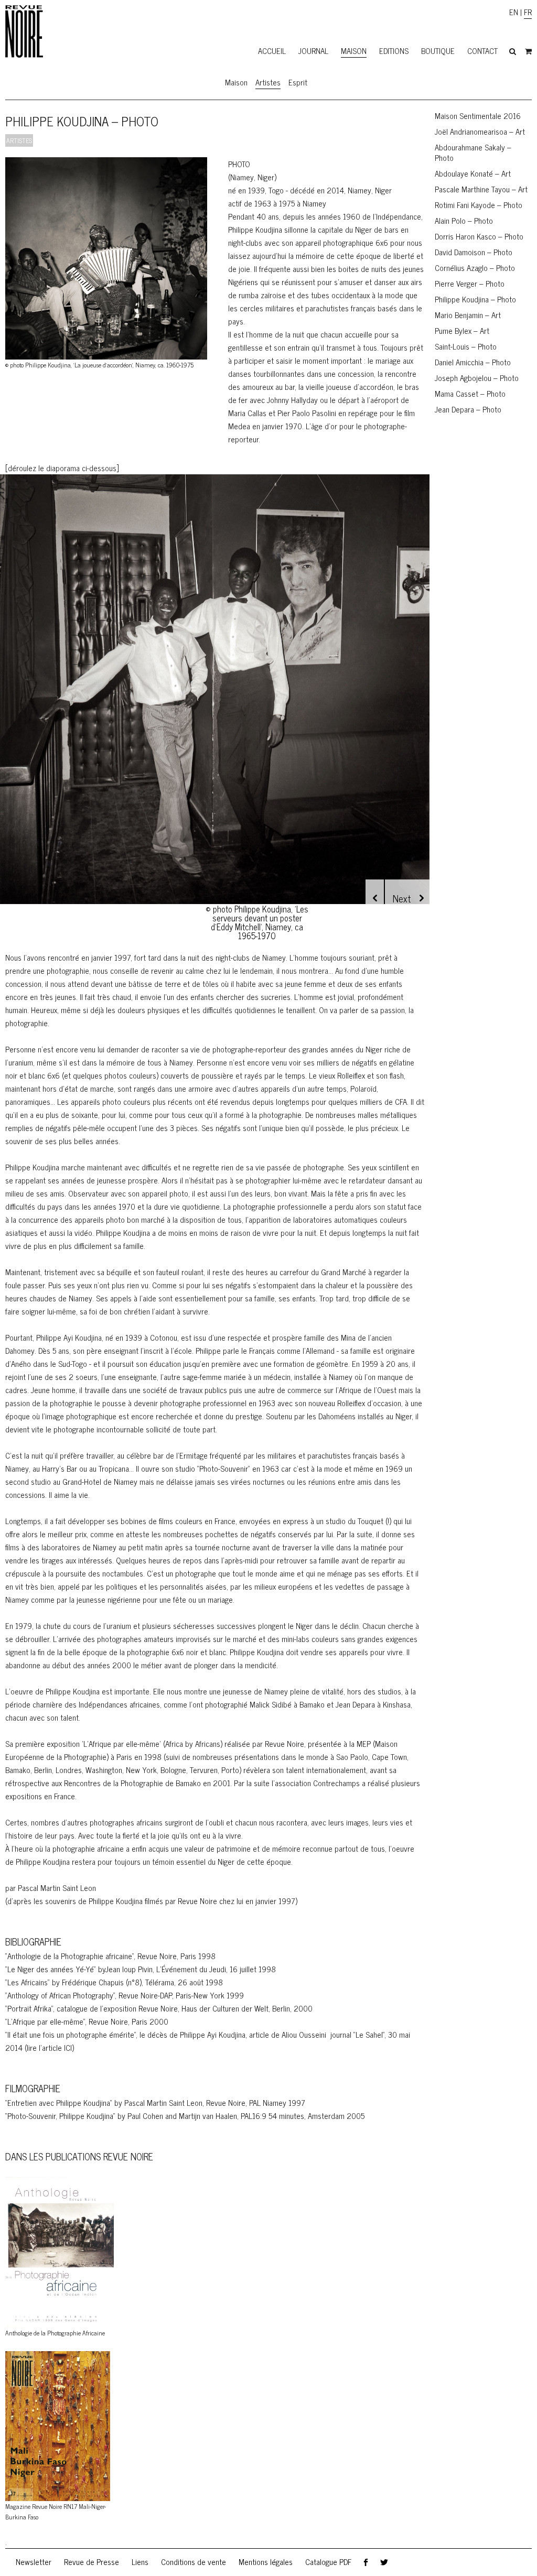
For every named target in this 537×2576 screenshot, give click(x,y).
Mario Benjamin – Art (468, 315)
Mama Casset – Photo (470, 393)
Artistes (268, 82)
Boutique (438, 51)
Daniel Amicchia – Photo (473, 362)
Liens (140, 2562)
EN (514, 12)
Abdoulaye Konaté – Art (473, 173)
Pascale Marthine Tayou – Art (481, 189)
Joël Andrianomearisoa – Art (480, 131)
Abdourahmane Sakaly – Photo (473, 152)
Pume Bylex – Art (462, 330)
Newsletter (34, 2562)
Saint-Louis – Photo (466, 346)
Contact (482, 51)
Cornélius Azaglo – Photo (475, 268)
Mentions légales (266, 2562)
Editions (394, 51)
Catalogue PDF (328, 2562)
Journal (313, 51)
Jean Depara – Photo (468, 409)
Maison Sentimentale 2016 (478, 116)
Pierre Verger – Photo (470, 283)
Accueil (272, 51)
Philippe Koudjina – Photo (475, 299)
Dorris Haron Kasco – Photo (479, 236)
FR (528, 12)
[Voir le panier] (528, 51)
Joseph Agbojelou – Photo (477, 378)
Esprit (298, 82)
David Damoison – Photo (474, 252)
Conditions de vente (194, 2562)
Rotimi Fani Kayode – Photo (479, 205)
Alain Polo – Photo (464, 220)
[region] (215, 706)
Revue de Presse (92, 2562)
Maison (354, 51)
